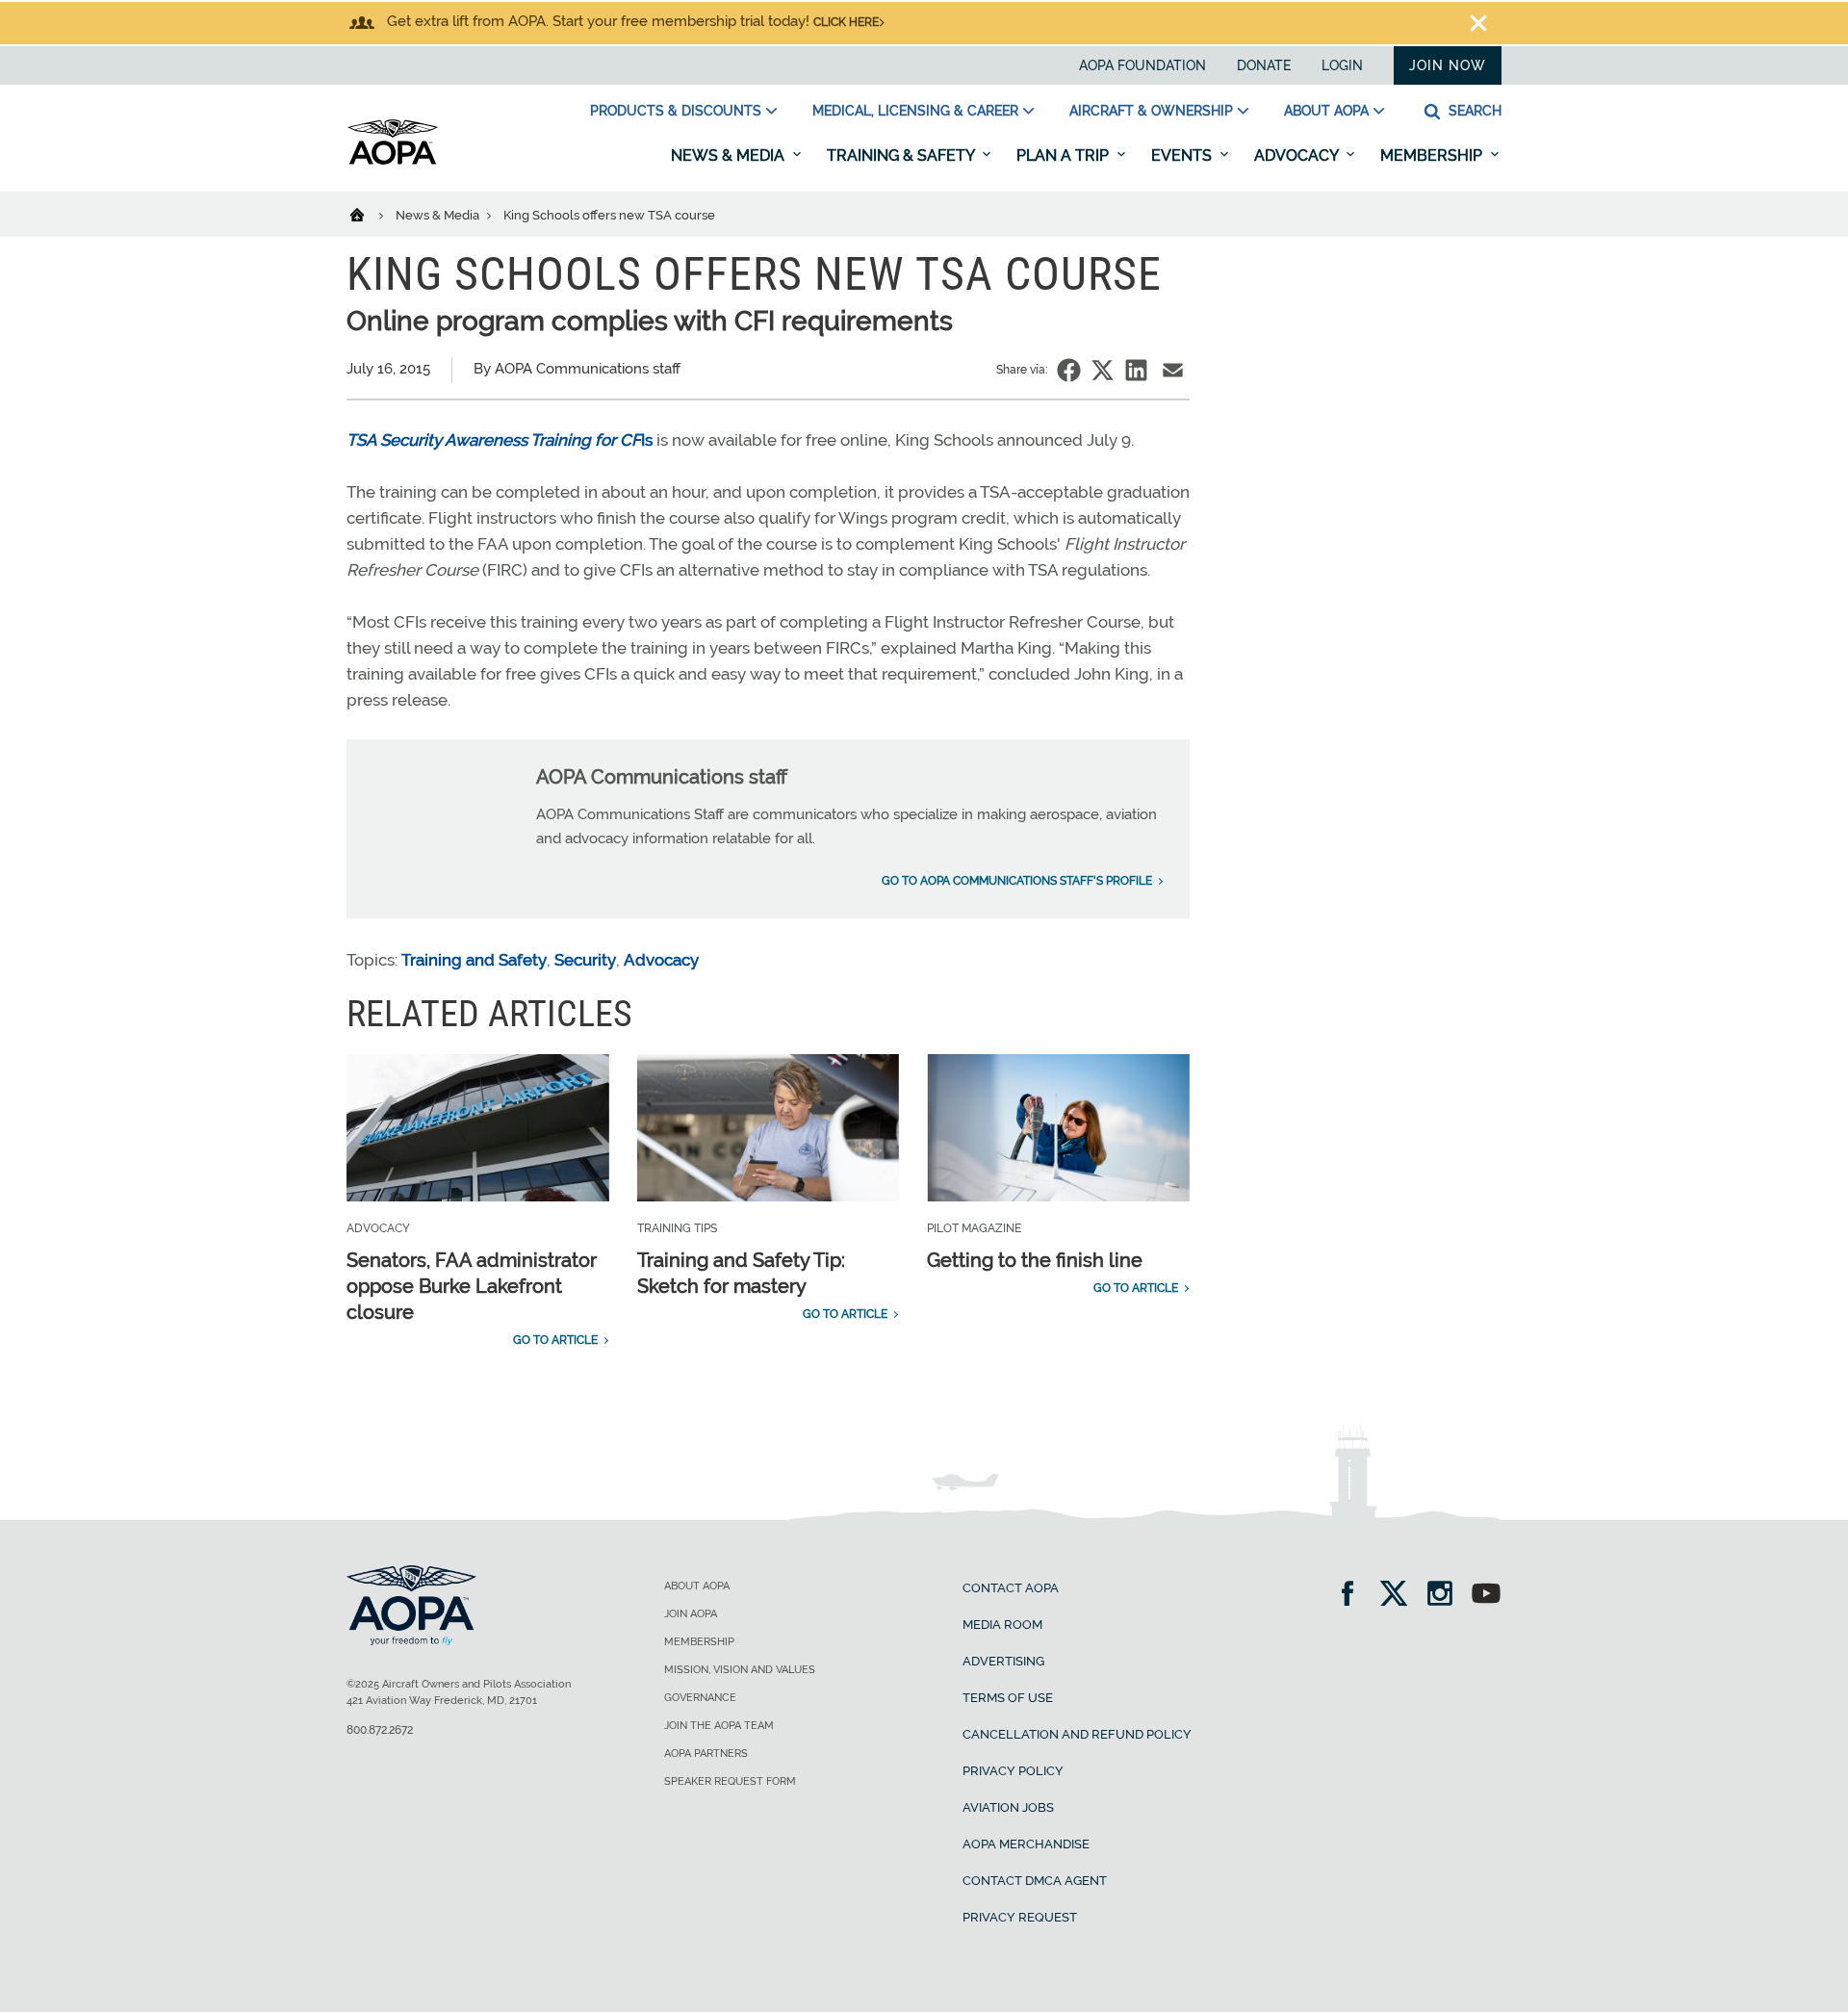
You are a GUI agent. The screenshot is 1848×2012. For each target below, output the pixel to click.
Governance (700, 1698)
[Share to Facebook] (1069, 370)
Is (500, 440)
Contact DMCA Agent (1035, 1881)
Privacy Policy (1013, 1771)
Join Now (1448, 65)
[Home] (369, 214)
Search (1473, 111)
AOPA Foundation (1142, 65)
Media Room (1002, 1625)
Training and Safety (474, 960)
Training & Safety (902, 155)
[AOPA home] (393, 161)
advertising (1003, 1661)
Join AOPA (691, 1614)
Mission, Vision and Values (740, 1670)
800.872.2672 (380, 1730)
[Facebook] (1354, 1596)
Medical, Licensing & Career (915, 111)
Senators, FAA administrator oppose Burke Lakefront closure (472, 1286)
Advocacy (1298, 155)
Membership (1433, 155)
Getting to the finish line (1035, 1260)
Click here (846, 22)
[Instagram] (1446, 1596)
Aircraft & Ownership (1151, 111)
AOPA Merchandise (1026, 1844)
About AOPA (1326, 111)
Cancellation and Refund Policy (1077, 1734)
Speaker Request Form (730, 1781)
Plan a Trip (1065, 155)
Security (585, 960)
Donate (1264, 65)
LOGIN (1342, 65)
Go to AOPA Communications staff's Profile (1017, 881)
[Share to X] (1103, 370)
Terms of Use (1008, 1698)
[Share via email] (1173, 370)
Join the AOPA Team (719, 1726)
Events (1183, 155)
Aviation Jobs (1008, 1807)
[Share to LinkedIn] (1136, 370)
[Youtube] (1486, 1596)
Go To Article (555, 1340)
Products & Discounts (676, 111)
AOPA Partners (706, 1754)
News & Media (730, 155)
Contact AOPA (1011, 1588)
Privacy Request (1020, 1917)
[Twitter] (1400, 1596)
